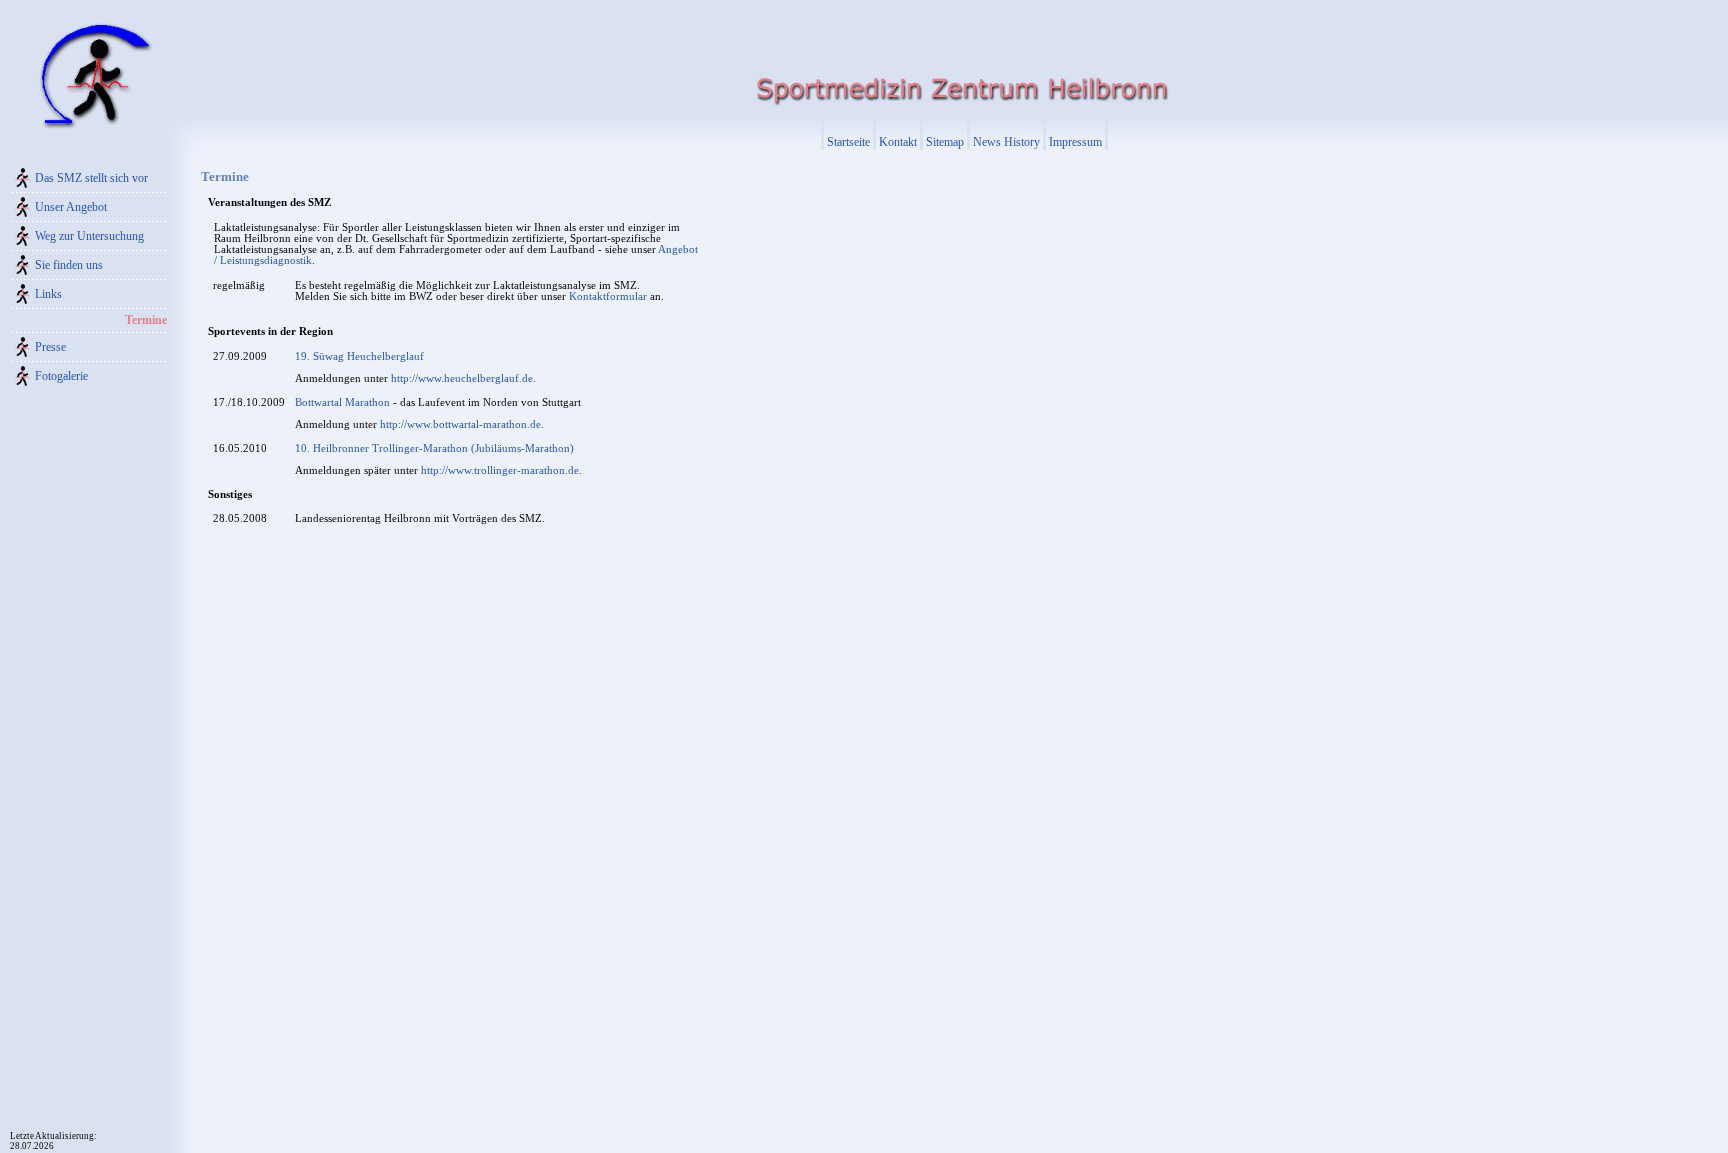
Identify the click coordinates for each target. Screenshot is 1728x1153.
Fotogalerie (61, 376)
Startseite (848, 142)
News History (1006, 142)
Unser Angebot (71, 207)
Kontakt (898, 142)
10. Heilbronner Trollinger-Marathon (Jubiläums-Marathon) (434, 448)
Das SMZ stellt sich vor (91, 178)
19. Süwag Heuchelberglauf (359, 356)
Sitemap (945, 142)
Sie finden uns (69, 265)
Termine (146, 320)
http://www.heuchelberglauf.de (462, 378)
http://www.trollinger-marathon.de (500, 470)
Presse (50, 347)
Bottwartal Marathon (342, 402)
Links (48, 294)
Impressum (1075, 142)
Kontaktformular (608, 296)
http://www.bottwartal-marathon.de (460, 424)
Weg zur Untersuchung (89, 236)
